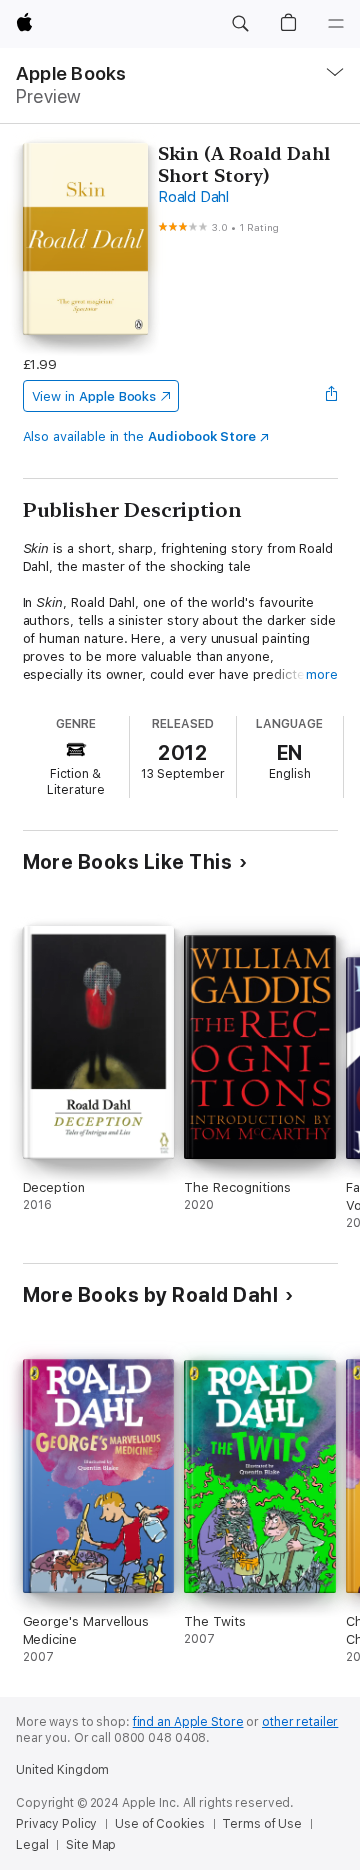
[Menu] (336, 24)
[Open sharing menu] (331, 396)
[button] (240, 24)
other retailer (300, 1722)
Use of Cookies (159, 1824)
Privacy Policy (56, 1824)
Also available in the (140, 436)
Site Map (91, 1845)
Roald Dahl (193, 197)
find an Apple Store (188, 1722)
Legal (32, 1845)
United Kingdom (62, 1770)
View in (94, 396)
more (322, 674)
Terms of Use (262, 1824)
